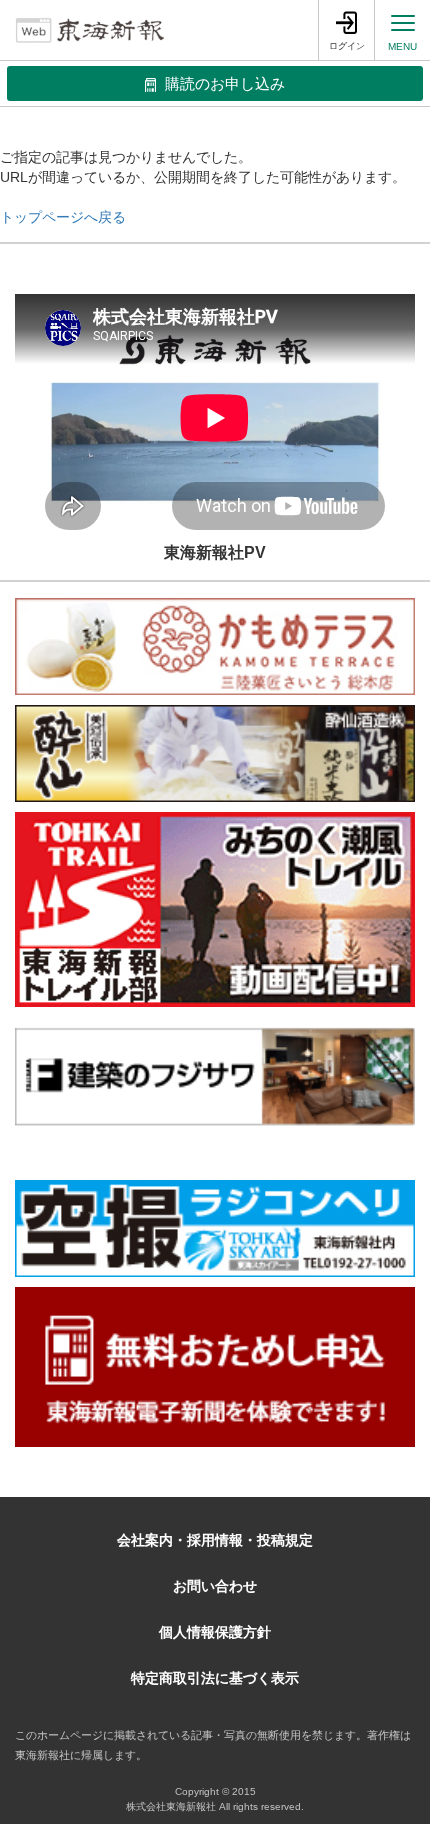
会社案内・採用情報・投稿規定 (215, 1540)
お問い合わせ (215, 1586)
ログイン (347, 46)
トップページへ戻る (63, 217)
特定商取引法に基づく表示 (215, 1678)
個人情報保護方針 (215, 1632)
